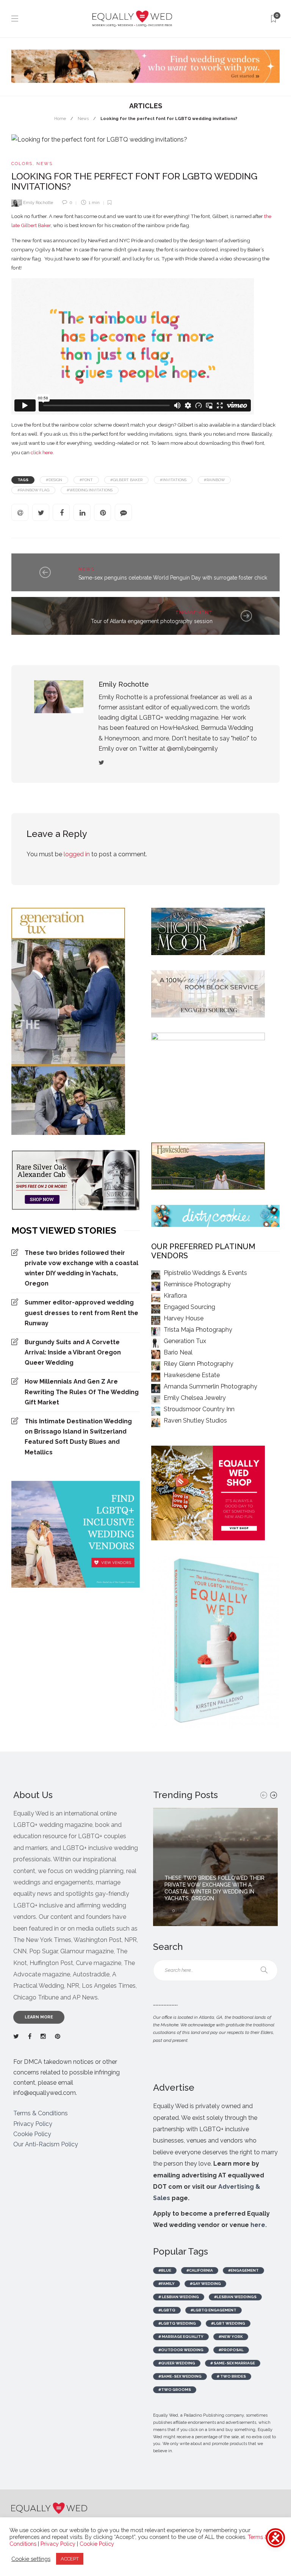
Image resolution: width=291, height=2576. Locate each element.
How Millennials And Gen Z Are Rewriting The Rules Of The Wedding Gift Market (82, 1392)
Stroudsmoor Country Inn (199, 1409)
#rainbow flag (33, 490)
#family (167, 2284)
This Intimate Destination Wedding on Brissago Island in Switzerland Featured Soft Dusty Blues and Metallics (78, 1437)
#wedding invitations (90, 490)
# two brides (231, 2376)
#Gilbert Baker (126, 480)
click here (42, 452)
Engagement (194, 613)
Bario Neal (178, 1352)
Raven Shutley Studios (195, 1420)
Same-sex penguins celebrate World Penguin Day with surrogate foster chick (173, 578)
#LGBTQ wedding (177, 2323)
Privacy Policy (33, 2124)
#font (86, 480)
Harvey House (184, 1318)
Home (60, 119)
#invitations (173, 480)
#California (200, 2270)
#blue (165, 2270)
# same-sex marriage (233, 2363)
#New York (231, 2337)
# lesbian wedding (179, 2297)
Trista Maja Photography (198, 1330)
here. (259, 2225)
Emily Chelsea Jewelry (195, 1398)
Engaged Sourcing (189, 1307)
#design (54, 480)
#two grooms (175, 2390)
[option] (215, 1867)
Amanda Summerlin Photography (210, 1386)
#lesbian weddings (235, 2297)
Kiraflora (175, 1296)
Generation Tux (185, 1341)
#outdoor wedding (181, 2350)
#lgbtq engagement (214, 2310)
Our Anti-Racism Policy (46, 2144)
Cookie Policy (32, 2134)
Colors (22, 164)
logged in (77, 854)
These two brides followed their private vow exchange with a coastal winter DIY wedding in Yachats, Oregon (81, 1268)
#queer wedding (177, 2363)
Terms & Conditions (41, 2113)
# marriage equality (181, 2337)
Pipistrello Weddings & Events (205, 1273)
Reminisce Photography (197, 1284)
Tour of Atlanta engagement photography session (152, 621)
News (83, 119)
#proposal (231, 2350)
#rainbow (214, 480)
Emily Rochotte (38, 203)
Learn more (39, 2017)
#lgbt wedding (228, 2323)
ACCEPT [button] (70, 2559)
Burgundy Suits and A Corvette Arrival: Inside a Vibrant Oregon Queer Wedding (73, 1352)
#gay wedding (205, 2284)
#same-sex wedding (180, 2376)
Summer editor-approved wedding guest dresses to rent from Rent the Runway (81, 1313)
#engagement (243, 2270)
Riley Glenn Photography (199, 1364)
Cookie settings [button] (31, 2559)
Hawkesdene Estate (192, 1375)
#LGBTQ (167, 2310)
